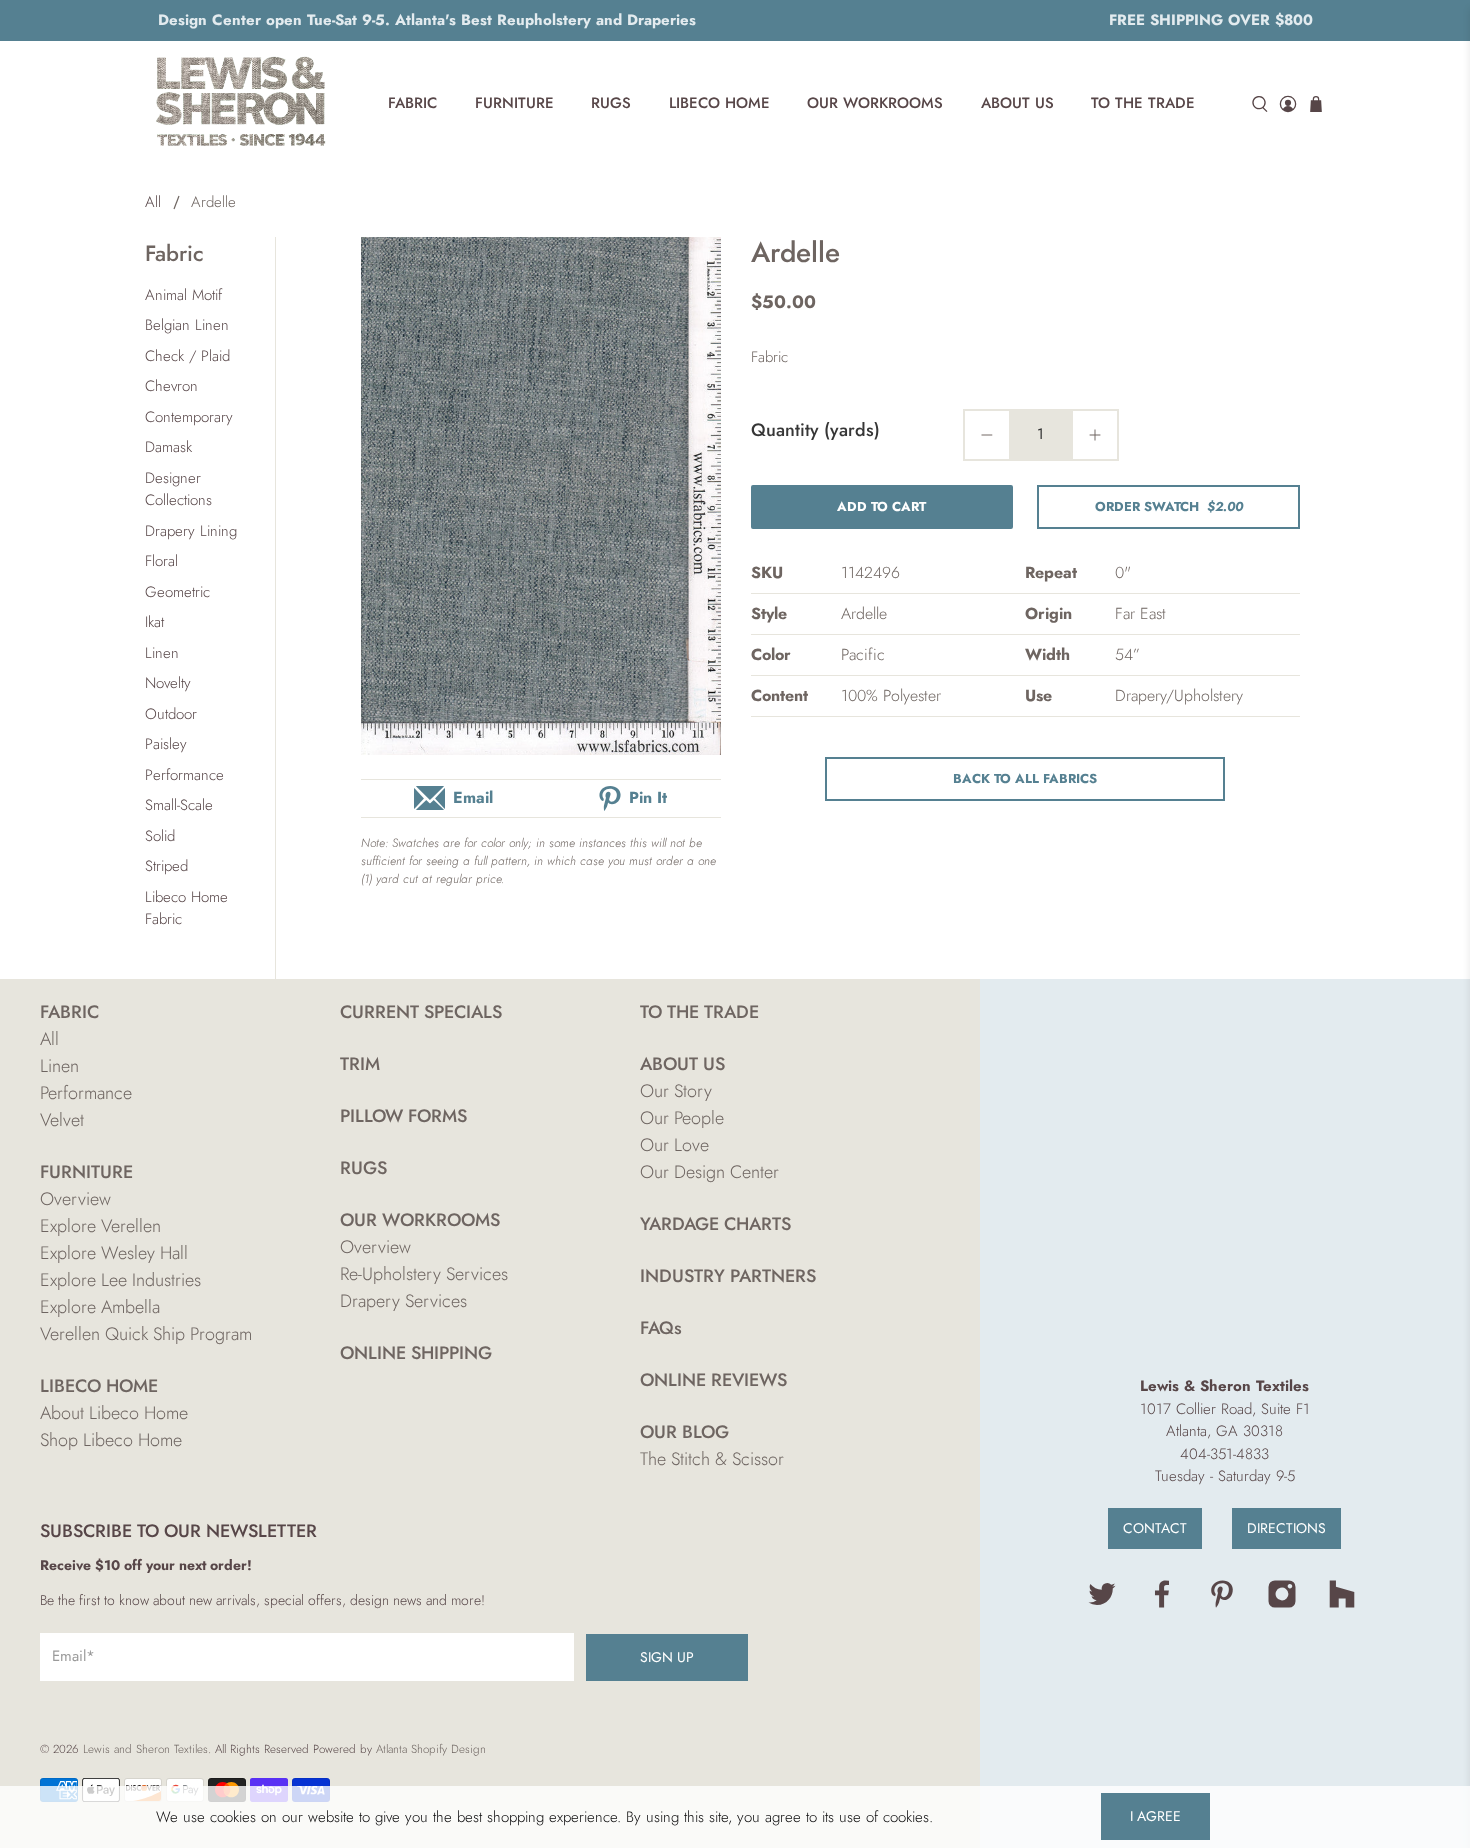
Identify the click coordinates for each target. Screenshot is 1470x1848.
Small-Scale (179, 805)
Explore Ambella (100, 1307)
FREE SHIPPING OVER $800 (1211, 20)
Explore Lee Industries (120, 1280)
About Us (1017, 103)
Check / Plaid (187, 356)
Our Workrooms (875, 103)
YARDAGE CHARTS (715, 1224)
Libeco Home (719, 103)
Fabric (412, 103)
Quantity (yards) (815, 430)
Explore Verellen (100, 1226)
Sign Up (667, 1657)
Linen (162, 653)
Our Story (676, 1091)
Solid (160, 836)
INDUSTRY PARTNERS (728, 1276)
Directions (1286, 1528)
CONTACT (1155, 1528)
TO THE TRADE (699, 1012)
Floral (161, 561)
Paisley (166, 744)
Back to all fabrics (1025, 778)
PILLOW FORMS (403, 1116)
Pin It (648, 797)
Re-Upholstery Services (424, 1274)
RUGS (363, 1168)
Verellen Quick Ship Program (146, 1334)
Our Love (674, 1145)
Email (473, 797)
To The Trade (1143, 103)
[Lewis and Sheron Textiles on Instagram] (1282, 1604)
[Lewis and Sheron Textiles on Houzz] (1342, 1604)
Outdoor (171, 714)
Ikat (154, 622)
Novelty (168, 683)
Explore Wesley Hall (114, 1253)
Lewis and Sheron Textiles (145, 1749)
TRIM (360, 1064)
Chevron (171, 386)
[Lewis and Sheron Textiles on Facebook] (1162, 1604)
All (153, 202)
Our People (682, 1118)
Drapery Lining (191, 531)
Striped (166, 866)
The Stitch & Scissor (712, 1459)
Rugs (611, 103)
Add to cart (881, 506)
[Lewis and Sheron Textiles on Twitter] (1102, 1604)
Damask (168, 447)
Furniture (514, 103)
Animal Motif (183, 295)
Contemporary (189, 417)
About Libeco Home (114, 1413)
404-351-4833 (1224, 1454)
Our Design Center (709, 1172)
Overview (75, 1199)
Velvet (62, 1120)
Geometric (177, 592)
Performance (184, 775)
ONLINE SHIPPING (416, 1353)
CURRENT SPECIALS (421, 1012)
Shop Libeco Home (111, 1440)
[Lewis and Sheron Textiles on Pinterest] (1222, 1604)
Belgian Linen (187, 325)
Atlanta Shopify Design (431, 1749)
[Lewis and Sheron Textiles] (241, 104)
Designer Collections (178, 489)
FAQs (661, 1328)
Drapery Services (403, 1301)
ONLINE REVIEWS (713, 1380)
